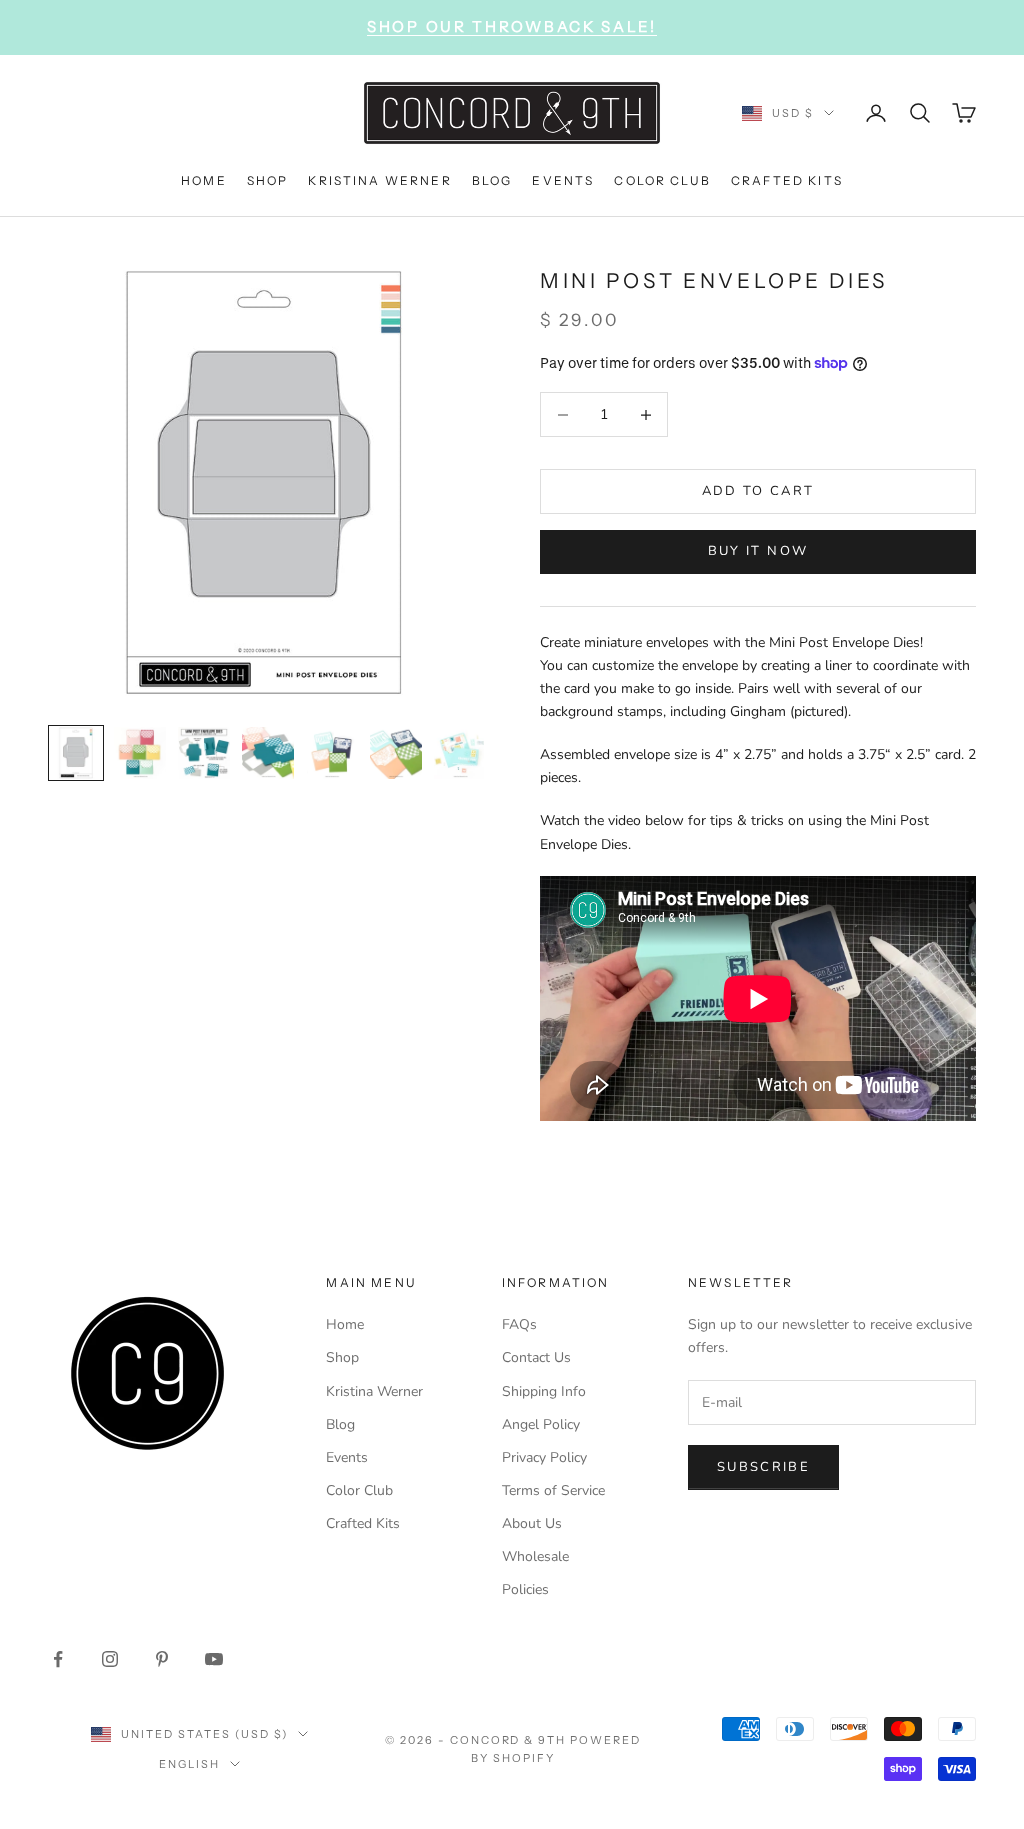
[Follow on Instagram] (110, 1659)
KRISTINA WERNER (379, 180)
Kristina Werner (374, 1391)
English (189, 1764)
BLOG (492, 180)
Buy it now (758, 551)
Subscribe (763, 1467)
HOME (204, 180)
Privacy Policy (544, 1457)
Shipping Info (544, 1391)
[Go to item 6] (396, 753)
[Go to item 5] (332, 753)
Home (345, 1324)
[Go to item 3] (204, 753)
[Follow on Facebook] (58, 1659)
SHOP (268, 180)
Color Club (359, 1490)
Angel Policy (541, 1424)
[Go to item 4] (268, 753)
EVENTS (563, 180)
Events (347, 1457)
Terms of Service (553, 1490)
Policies (525, 1589)
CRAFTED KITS (787, 180)
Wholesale (535, 1556)
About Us (532, 1523)
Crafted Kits (363, 1523)
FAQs (519, 1324)
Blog (340, 1424)
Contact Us (536, 1357)
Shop (342, 1357)
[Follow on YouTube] (214, 1659)
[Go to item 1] (76, 753)
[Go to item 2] (140, 753)
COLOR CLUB (662, 180)
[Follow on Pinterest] (162, 1659)
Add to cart (758, 491)
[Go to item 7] (460, 753)
